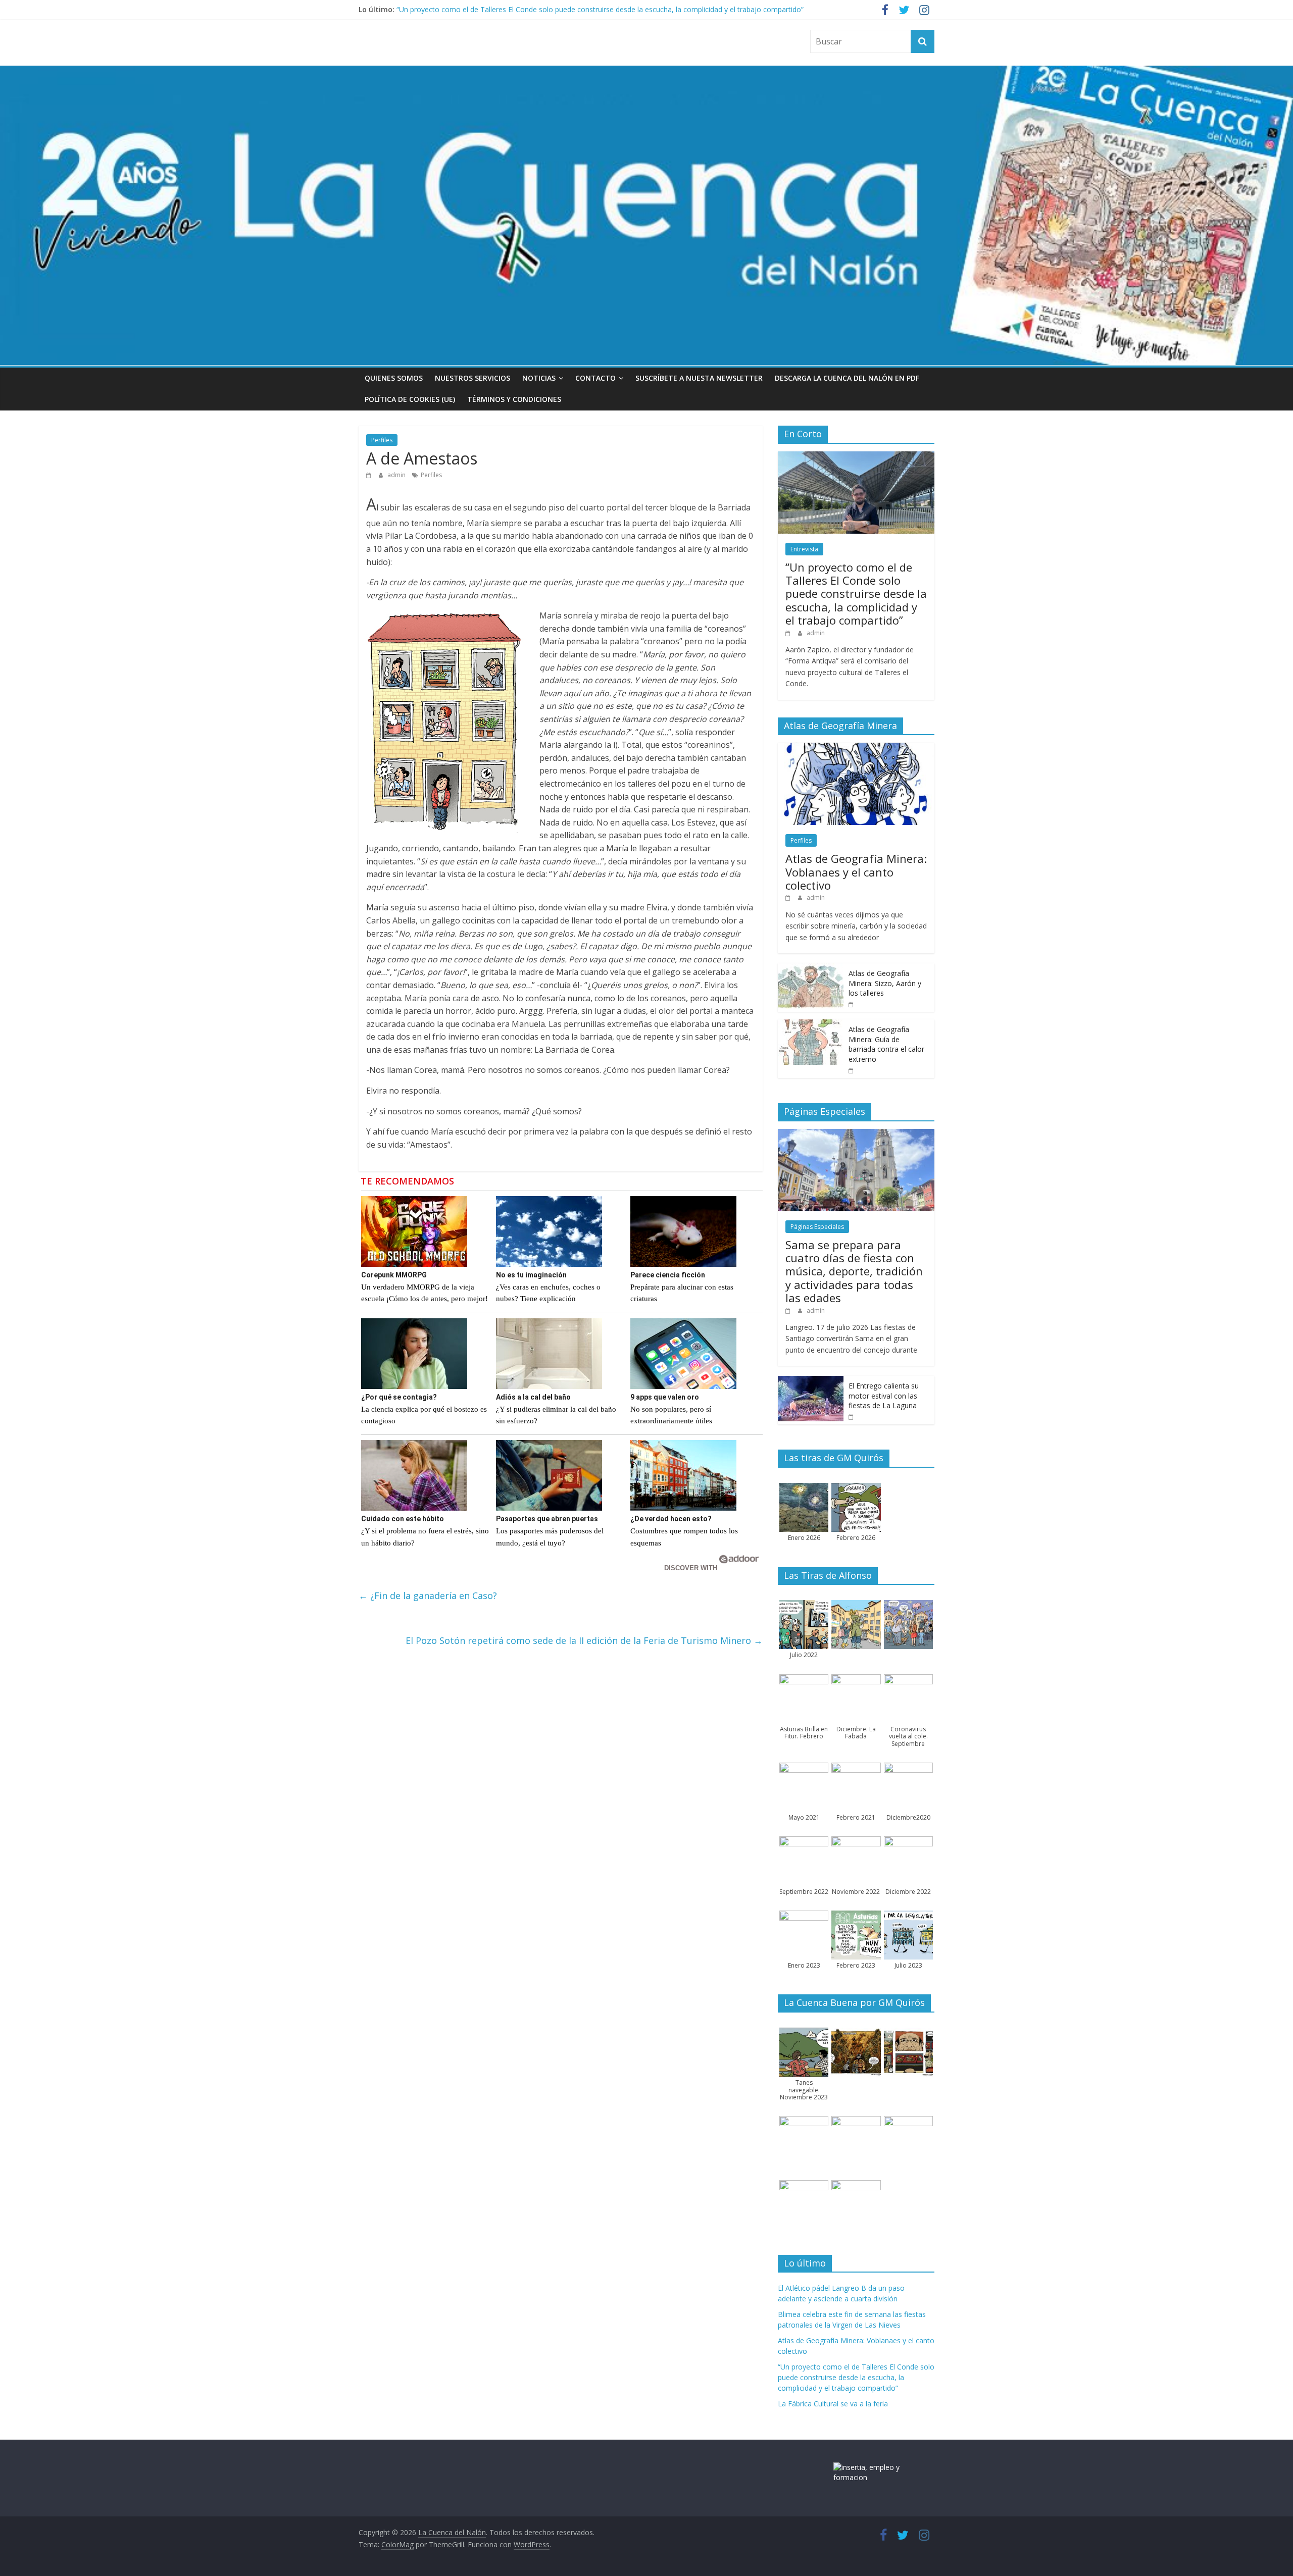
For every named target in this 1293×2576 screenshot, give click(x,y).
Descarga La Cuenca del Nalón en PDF (847, 378)
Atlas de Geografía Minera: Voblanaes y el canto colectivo (856, 872)
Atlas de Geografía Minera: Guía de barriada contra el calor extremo (886, 1044)
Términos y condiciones (514, 399)
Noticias (539, 378)
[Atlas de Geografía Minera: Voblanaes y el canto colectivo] (856, 748)
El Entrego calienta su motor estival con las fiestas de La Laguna (884, 1396)
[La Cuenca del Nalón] (646, 72)
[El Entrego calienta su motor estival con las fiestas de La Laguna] (811, 1381)
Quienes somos (394, 378)
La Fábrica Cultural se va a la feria (833, 2404)
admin (397, 475)
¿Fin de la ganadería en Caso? (428, 1595)
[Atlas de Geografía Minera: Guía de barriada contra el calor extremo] (811, 1025)
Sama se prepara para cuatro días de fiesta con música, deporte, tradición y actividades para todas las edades (854, 1271)
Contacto (595, 378)
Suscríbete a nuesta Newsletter (699, 378)
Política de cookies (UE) (410, 399)
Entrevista (804, 549)
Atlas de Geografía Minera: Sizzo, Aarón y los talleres (885, 983)
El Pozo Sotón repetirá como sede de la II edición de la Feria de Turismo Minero (584, 1640)
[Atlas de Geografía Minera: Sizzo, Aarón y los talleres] (811, 969)
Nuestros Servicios (473, 378)
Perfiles (382, 440)
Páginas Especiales (817, 1227)
